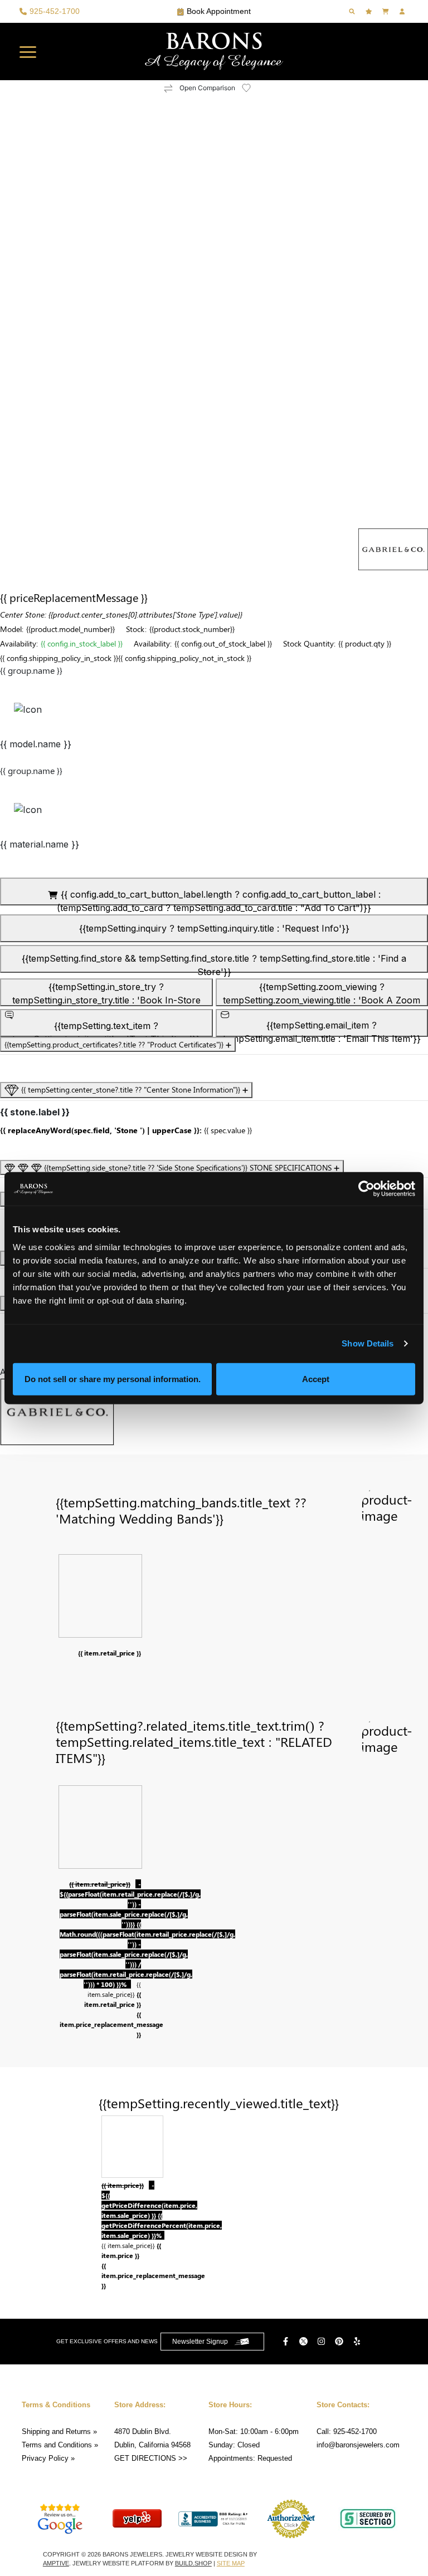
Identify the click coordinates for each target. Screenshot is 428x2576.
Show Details (368, 1343)
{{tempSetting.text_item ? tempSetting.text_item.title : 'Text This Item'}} (106, 1029)
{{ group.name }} (31, 670)
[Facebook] (287, 2341)
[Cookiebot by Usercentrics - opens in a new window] (366, 1189)
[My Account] (403, 11)
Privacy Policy (45, 2458)
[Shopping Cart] (387, 11)
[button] (28, 52)
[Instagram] (323, 2341)
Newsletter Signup (200, 2342)
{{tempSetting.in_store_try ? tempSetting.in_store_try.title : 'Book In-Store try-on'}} (106, 994)
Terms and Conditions (57, 2445)
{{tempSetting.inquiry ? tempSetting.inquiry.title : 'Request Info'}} (214, 928)
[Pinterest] (341, 2341)
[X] (305, 2341)
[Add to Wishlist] (253, 88)
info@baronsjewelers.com (358, 2445)
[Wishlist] (370, 11)
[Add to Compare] (168, 88)
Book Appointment (219, 11)
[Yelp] (358, 2341)
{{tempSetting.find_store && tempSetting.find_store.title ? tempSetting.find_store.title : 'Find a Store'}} (214, 963)
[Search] (353, 11)
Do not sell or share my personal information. (113, 1378)
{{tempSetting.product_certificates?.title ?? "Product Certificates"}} (115, 1044)
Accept (316, 1378)
